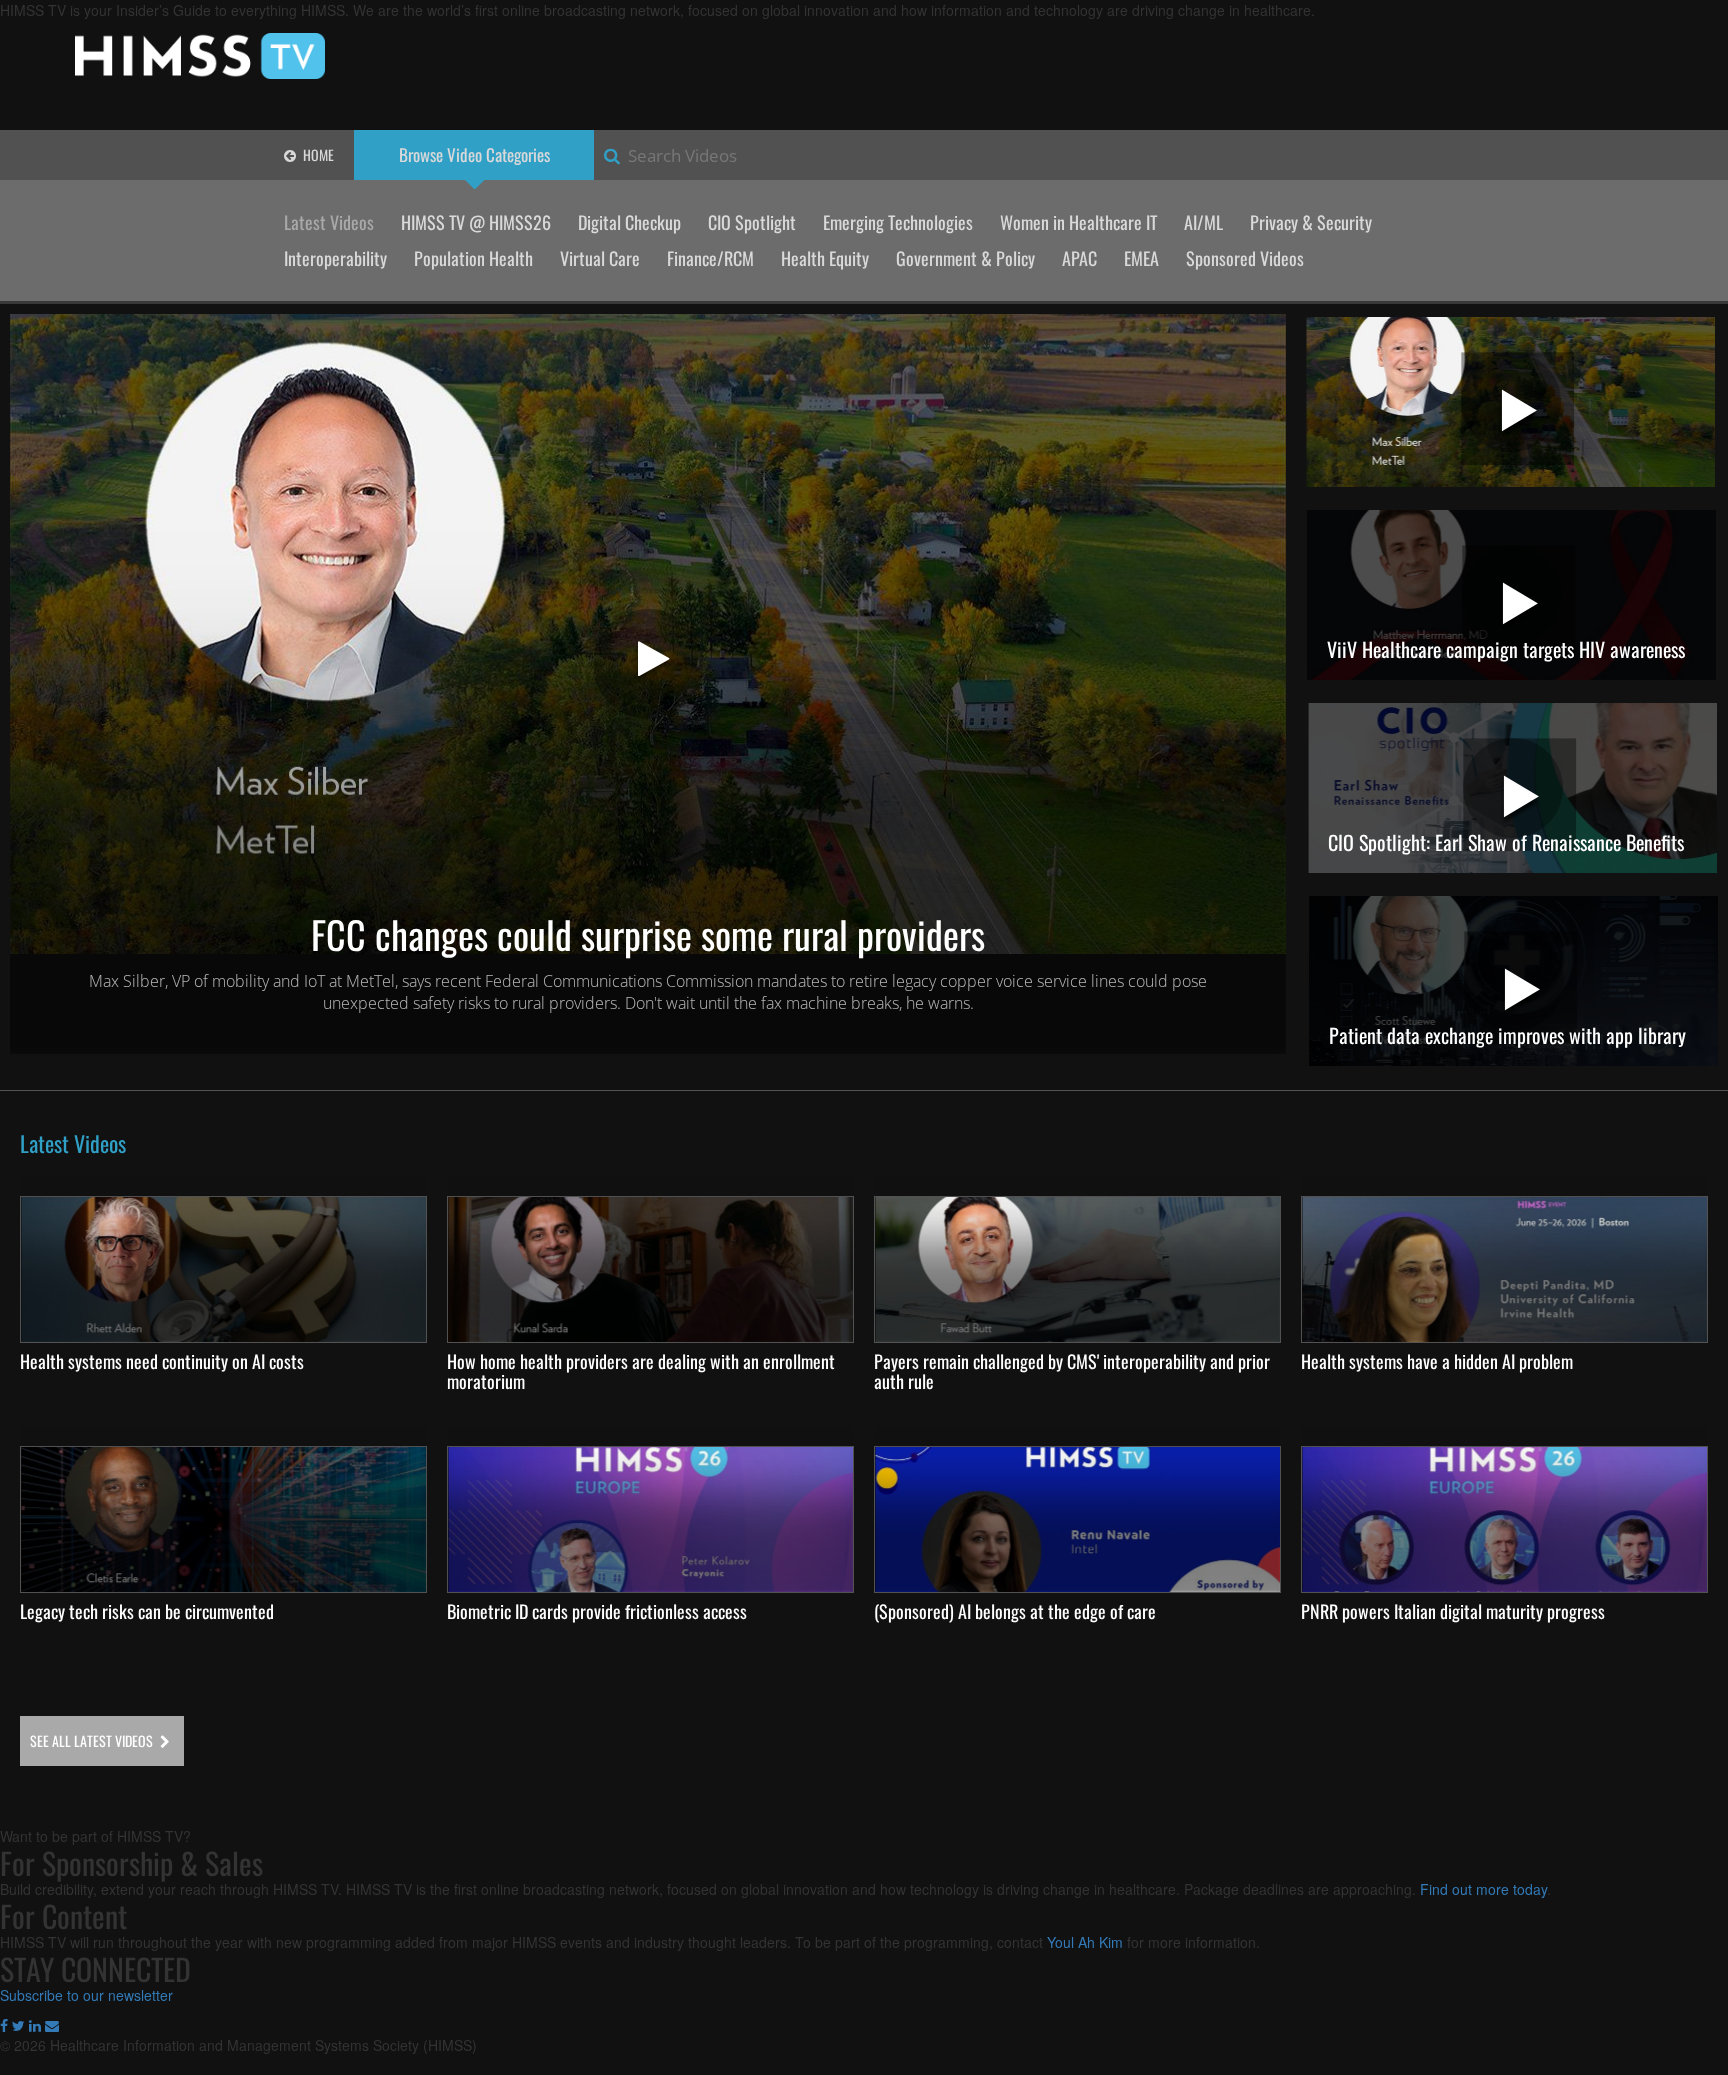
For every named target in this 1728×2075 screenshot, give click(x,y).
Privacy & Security (1311, 222)
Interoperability (335, 258)
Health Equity (825, 258)
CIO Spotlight (752, 222)
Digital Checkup (629, 222)
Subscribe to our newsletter (86, 1995)
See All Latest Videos (93, 1740)
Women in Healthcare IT (1078, 222)
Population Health (473, 258)
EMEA (1141, 258)
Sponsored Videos (1245, 258)
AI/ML (1203, 222)
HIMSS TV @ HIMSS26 (476, 222)
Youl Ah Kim (1085, 1942)
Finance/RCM (710, 258)
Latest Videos (329, 222)
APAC (1079, 258)
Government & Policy (965, 258)
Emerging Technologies (898, 222)
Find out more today (1483, 1889)
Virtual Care (600, 258)
